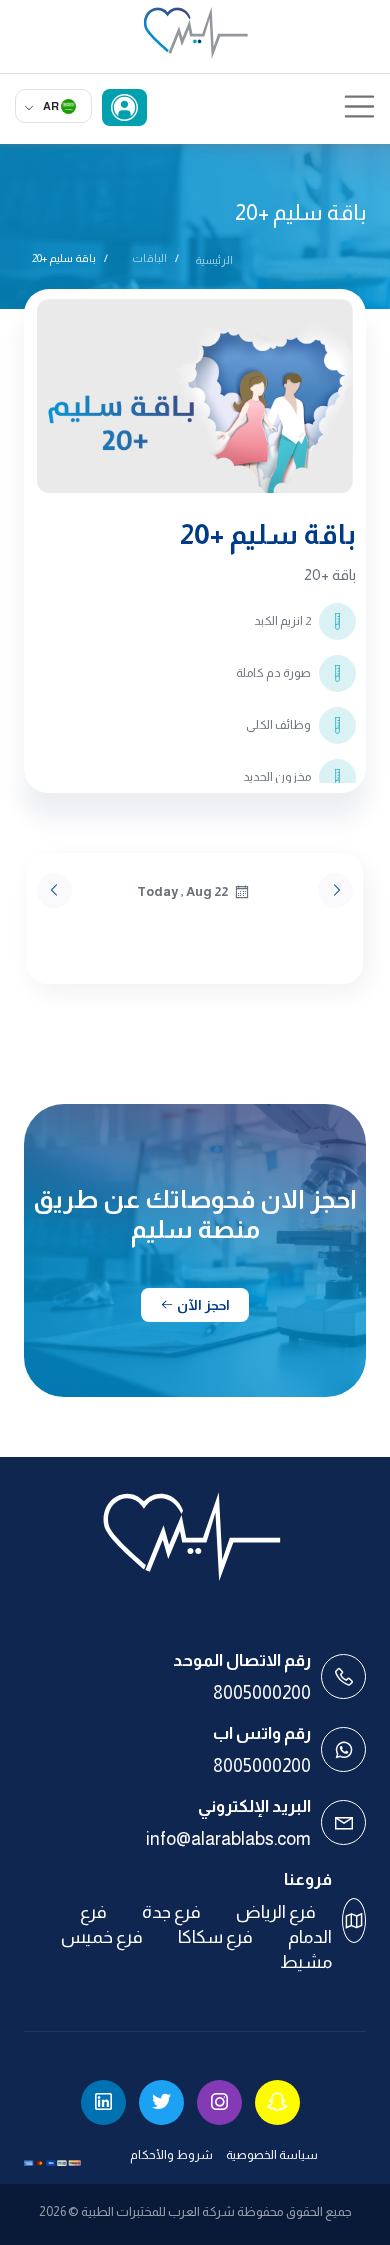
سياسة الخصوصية (272, 2155)
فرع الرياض (276, 1912)
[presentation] (54, 890)
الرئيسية (214, 260)
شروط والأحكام (171, 2155)
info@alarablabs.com (228, 1839)
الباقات (149, 258)
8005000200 (262, 1693)
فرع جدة (171, 1912)
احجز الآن (202, 1305)
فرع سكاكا (215, 1937)
